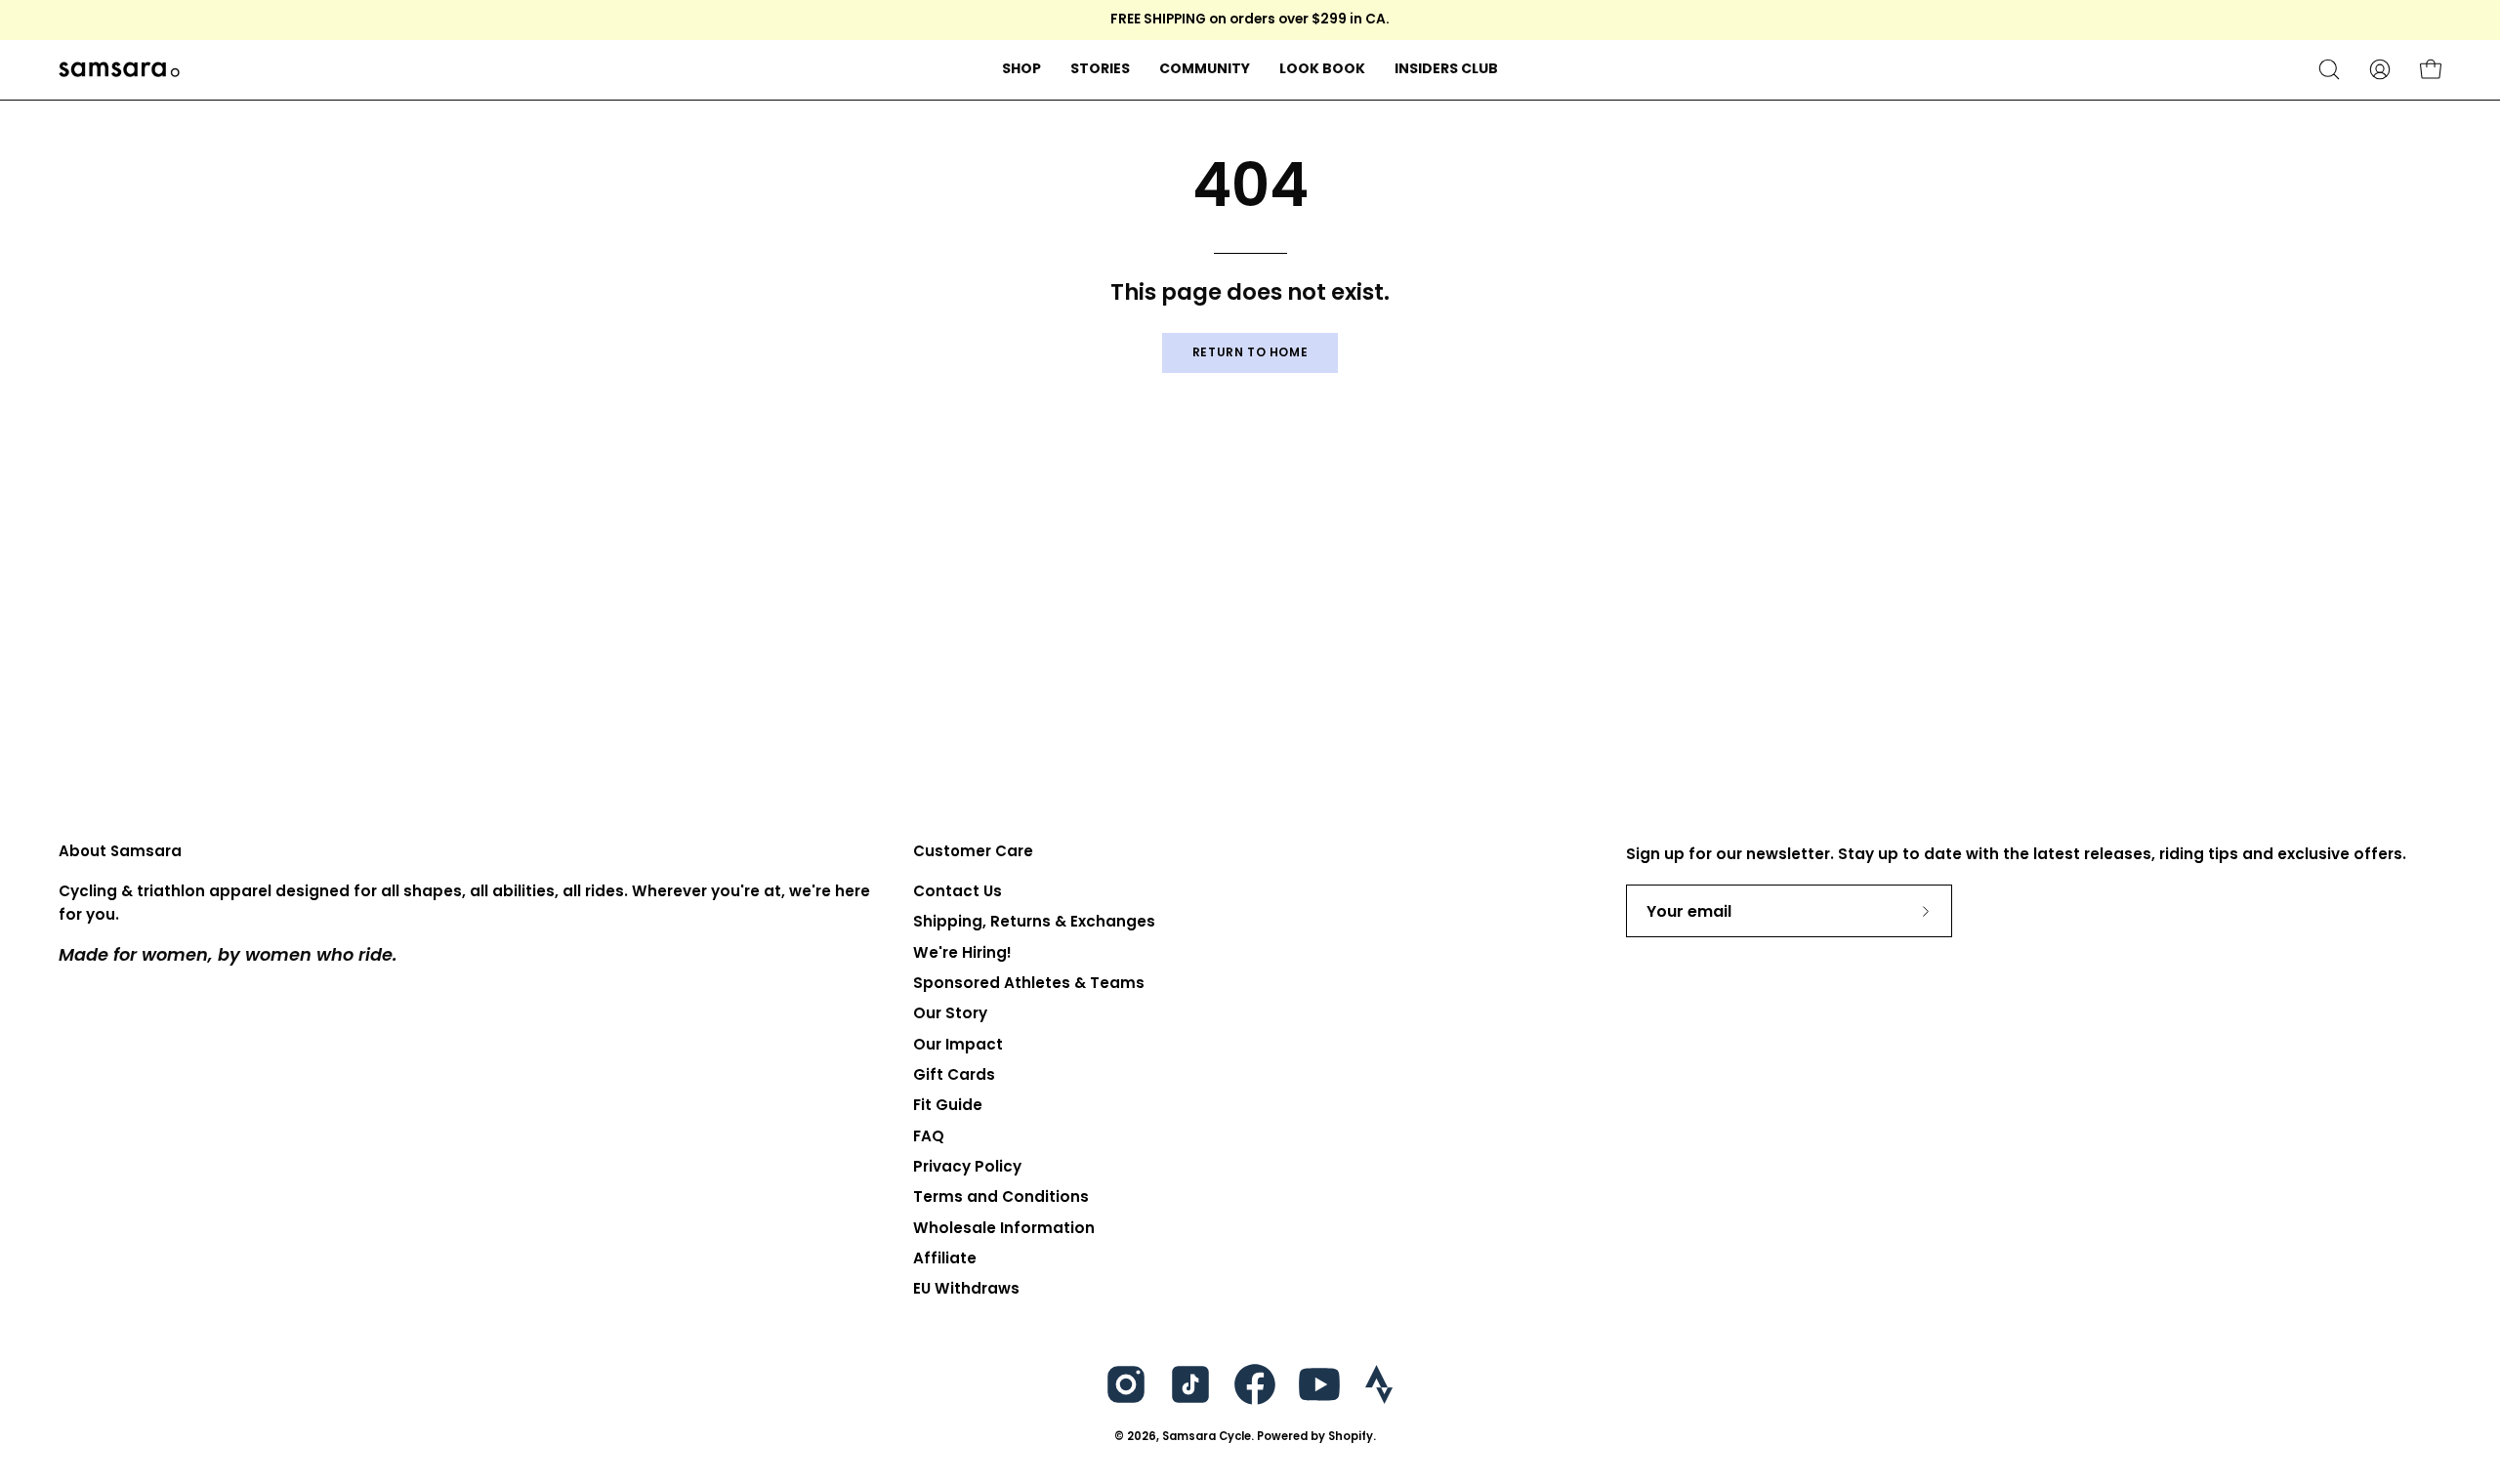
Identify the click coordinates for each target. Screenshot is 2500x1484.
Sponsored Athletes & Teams (1029, 983)
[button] (1100, 70)
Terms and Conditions (1001, 1197)
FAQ (929, 1136)
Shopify (1351, 1436)
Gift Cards (954, 1074)
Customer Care (973, 852)
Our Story (950, 1014)
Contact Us (958, 891)
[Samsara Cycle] (181, 70)
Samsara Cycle (1207, 1436)
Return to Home (1250, 352)
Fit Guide (948, 1106)
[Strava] (1379, 1384)
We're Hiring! (962, 952)
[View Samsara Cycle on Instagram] (1126, 1384)
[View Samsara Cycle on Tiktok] (1190, 1384)
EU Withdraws (966, 1289)
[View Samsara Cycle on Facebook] (1255, 1384)
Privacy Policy (967, 1166)
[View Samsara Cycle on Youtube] (1319, 1384)
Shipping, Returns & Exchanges (1034, 922)
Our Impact (958, 1044)
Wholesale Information (1004, 1228)
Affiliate (945, 1258)
